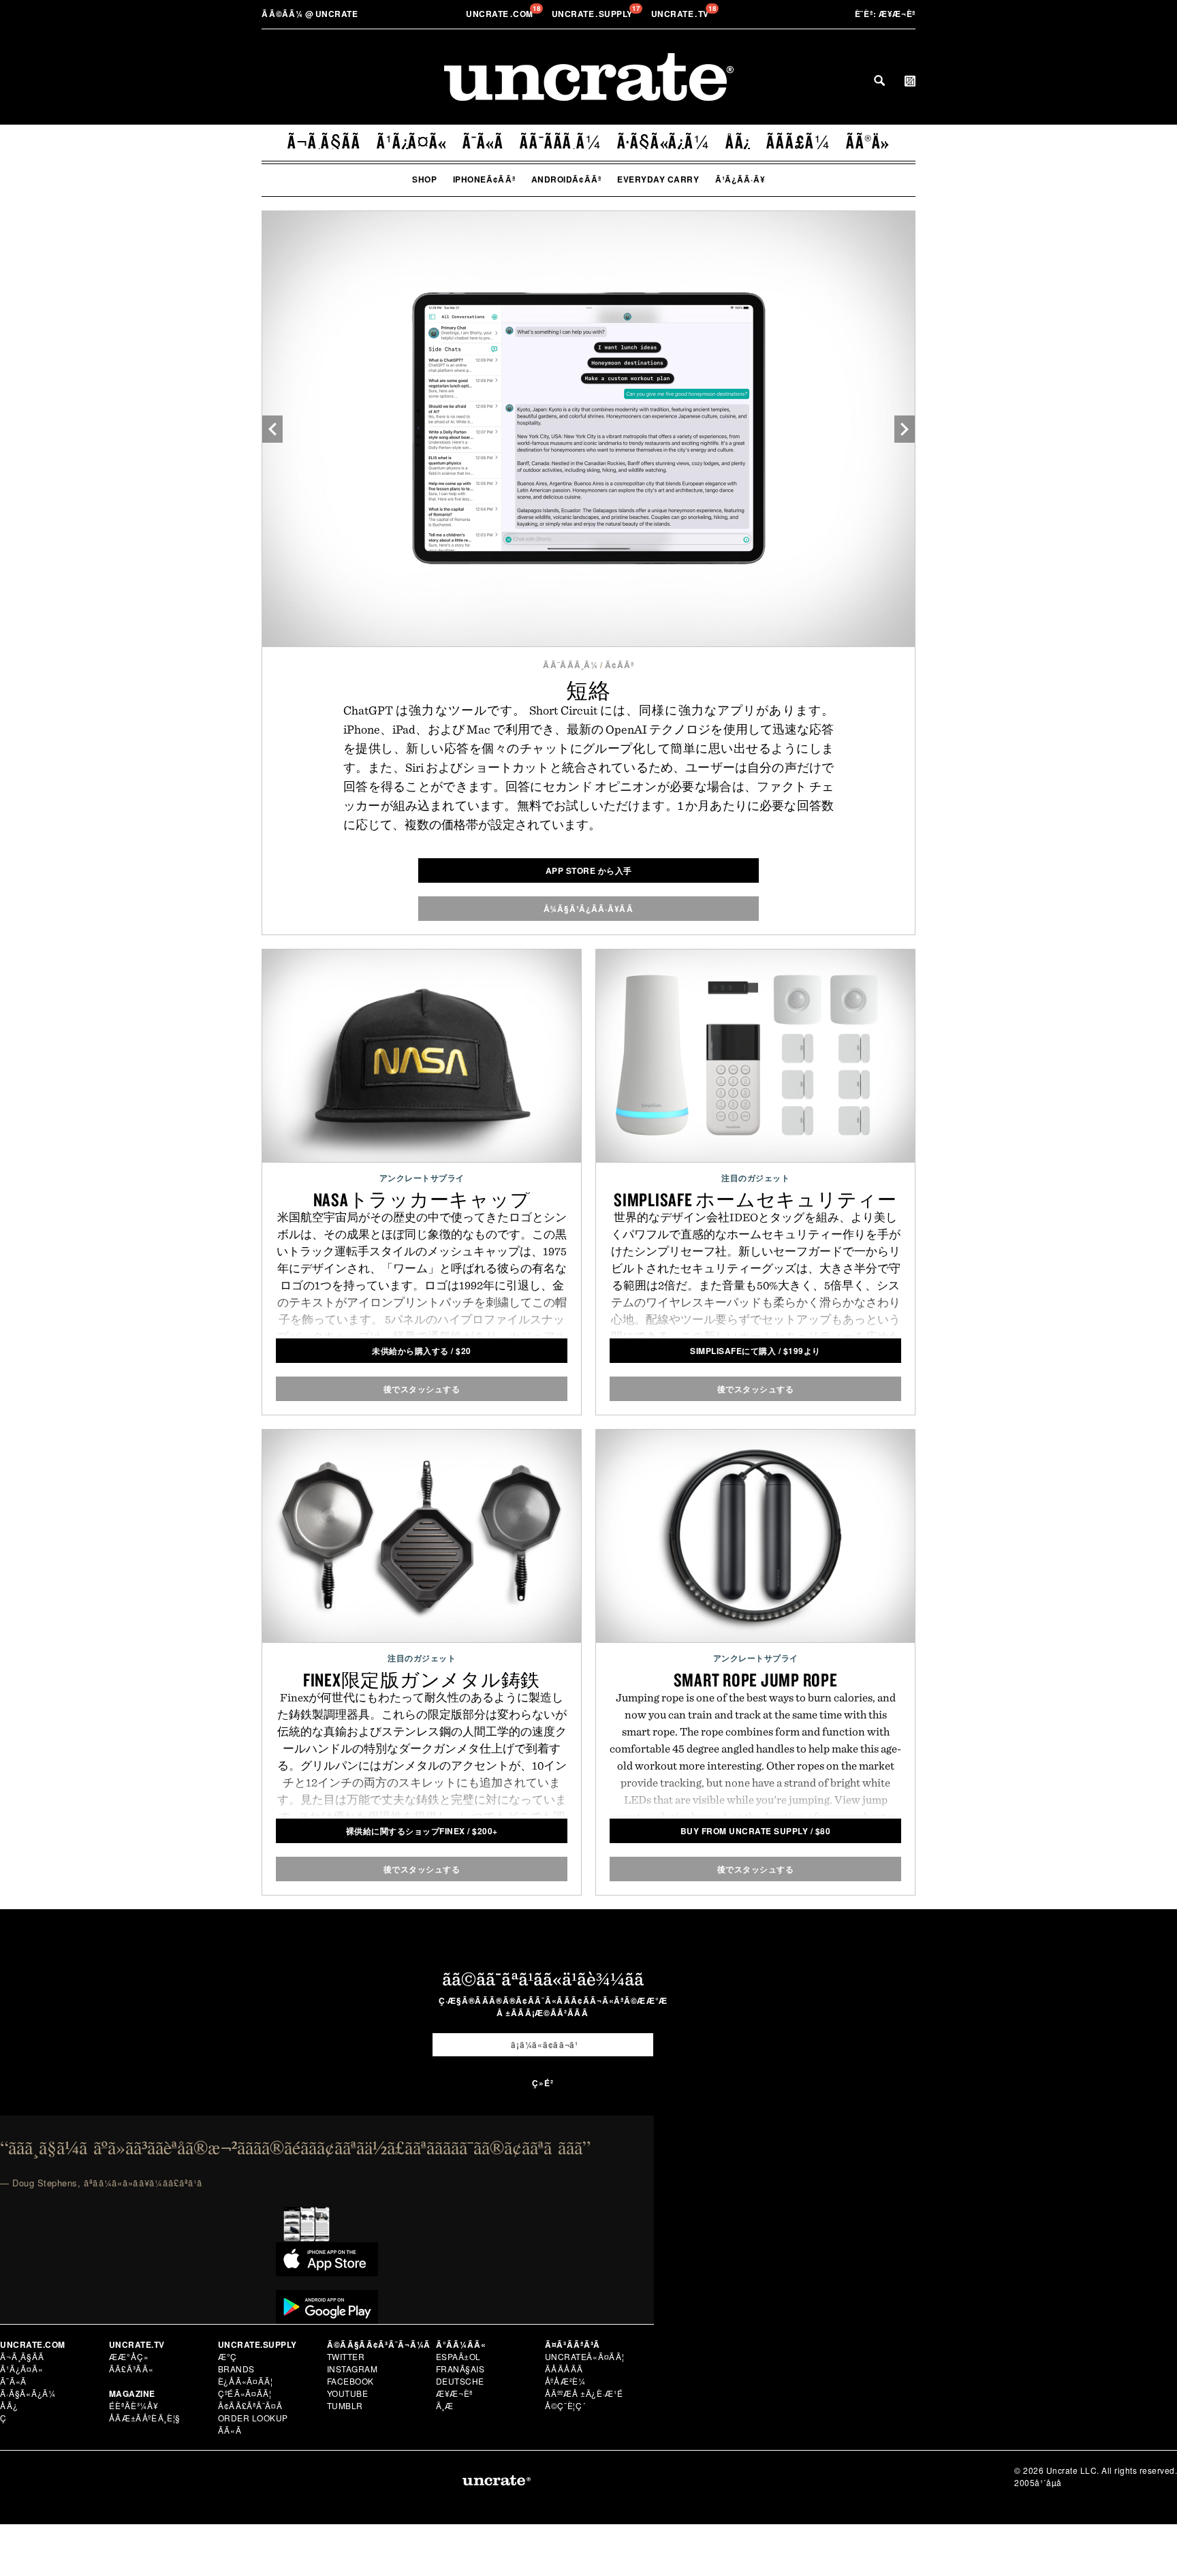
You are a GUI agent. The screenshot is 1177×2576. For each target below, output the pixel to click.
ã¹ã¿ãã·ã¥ (740, 179)
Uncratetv (681, 14)
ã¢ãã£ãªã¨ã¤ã (251, 2405)
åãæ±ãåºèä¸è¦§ (145, 2418)
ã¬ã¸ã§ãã (324, 142)
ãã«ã (230, 2430)
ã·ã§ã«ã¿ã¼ (663, 142)
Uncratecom (501, 14)
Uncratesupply (594, 14)
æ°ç (228, 2356)
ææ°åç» (129, 2356)
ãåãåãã (564, 2369)
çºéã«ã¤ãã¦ (245, 2393)
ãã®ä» (868, 142)
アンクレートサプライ (422, 1178)
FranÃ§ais (460, 2369)
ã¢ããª (619, 665)
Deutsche (460, 2381)
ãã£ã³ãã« (131, 2369)
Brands (236, 2369)
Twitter (346, 2356)
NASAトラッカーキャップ (422, 1199)
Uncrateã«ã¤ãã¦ (585, 2356)
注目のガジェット (755, 1178)
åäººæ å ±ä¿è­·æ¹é (584, 2393)
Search (879, 80)
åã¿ (738, 142)
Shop (424, 179)
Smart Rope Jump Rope (756, 1680)
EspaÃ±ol (458, 2356)
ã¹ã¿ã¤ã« (412, 142)
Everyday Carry (658, 179)
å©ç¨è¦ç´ (565, 2405)
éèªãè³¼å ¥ (134, 2405)
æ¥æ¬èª (885, 14)
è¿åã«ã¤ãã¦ (246, 2381)
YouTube (348, 2393)
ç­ (3, 2418)
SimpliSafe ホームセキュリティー (755, 1199)
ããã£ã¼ (798, 142)
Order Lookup (253, 2418)
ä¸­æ (445, 2405)
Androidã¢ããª (566, 179)
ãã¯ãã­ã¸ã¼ (561, 142)
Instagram (352, 2369)
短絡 (588, 690)
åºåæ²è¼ (565, 2381)
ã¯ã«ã (484, 142)
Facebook (350, 2381)
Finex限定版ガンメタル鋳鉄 (422, 1680)
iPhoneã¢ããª (484, 179)
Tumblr (345, 2405)
